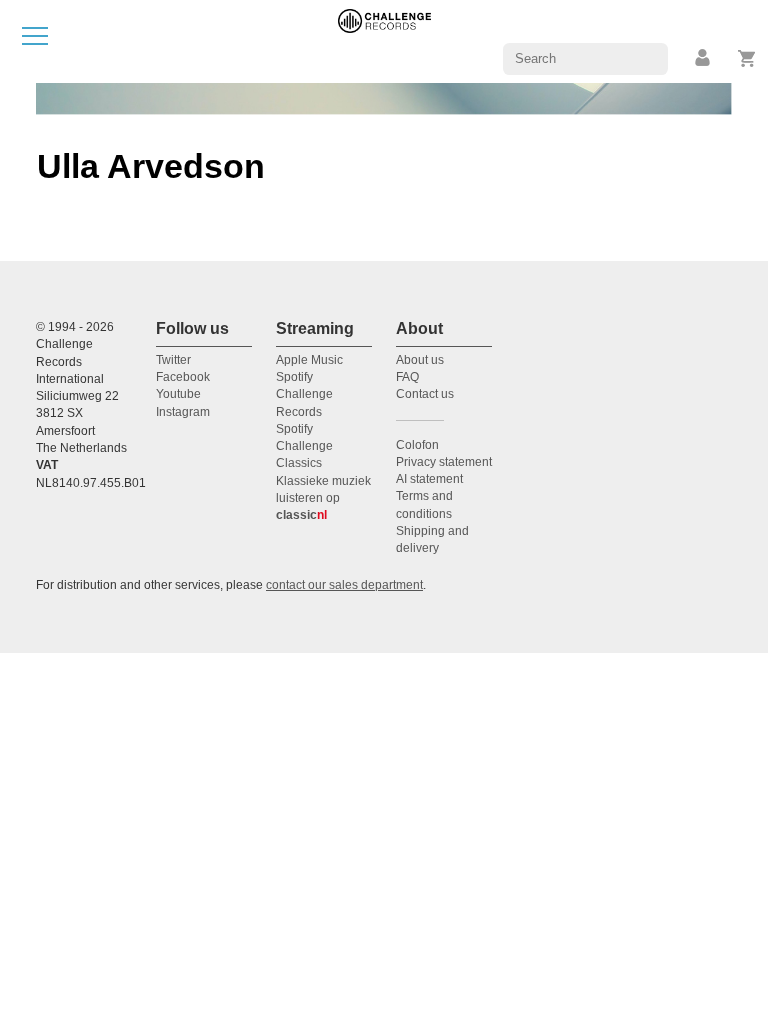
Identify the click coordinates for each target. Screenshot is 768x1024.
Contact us (425, 394)
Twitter (173, 360)
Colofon (417, 445)
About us (420, 360)
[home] (384, 40)
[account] (704, 58)
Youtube (178, 394)
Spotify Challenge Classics (304, 446)
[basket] (747, 58)
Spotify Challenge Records (304, 394)
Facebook (183, 377)
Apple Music (309, 360)
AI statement (429, 479)
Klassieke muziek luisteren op (323, 498)
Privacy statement (444, 462)
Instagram (183, 412)
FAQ (407, 377)
